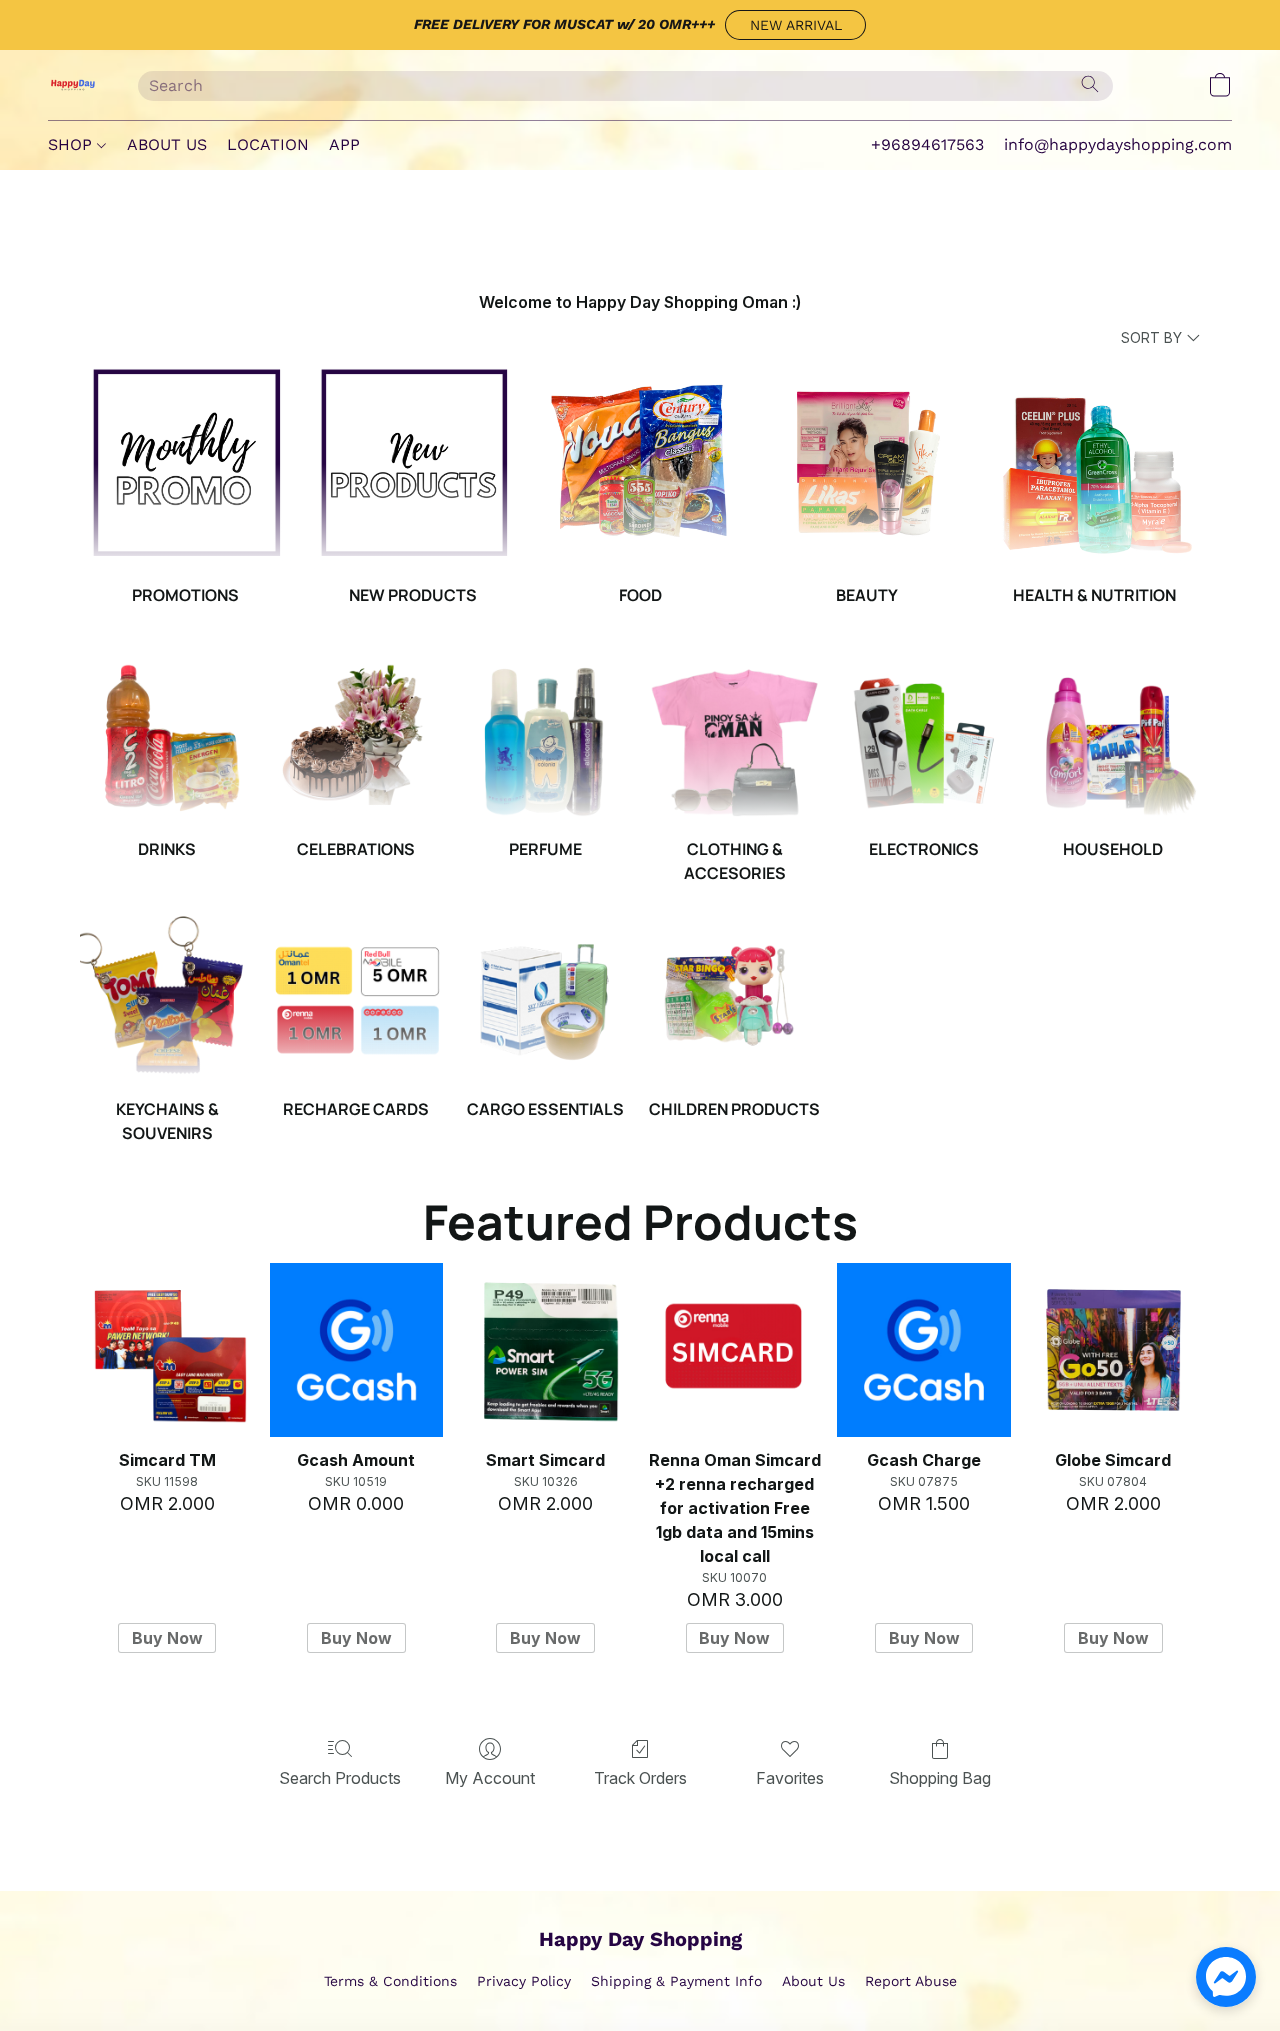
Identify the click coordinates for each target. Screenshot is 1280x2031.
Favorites (790, 1778)
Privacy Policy (524, 1981)
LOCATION (268, 144)
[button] (795, 25)
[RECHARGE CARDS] (356, 996)
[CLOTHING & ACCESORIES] (734, 736)
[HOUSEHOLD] (1113, 736)
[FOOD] (640, 463)
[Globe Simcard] (1113, 1349)
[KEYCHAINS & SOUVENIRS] (166, 996)
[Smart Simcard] (545, 1349)
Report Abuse (911, 1981)
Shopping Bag (940, 1778)
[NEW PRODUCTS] (413, 463)
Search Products (340, 1778)
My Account (490, 1778)
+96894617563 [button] (927, 144)
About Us (813, 1981)
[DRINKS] (166, 736)
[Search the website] (1090, 84)
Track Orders (640, 1778)
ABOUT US (167, 144)
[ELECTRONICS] (923, 736)
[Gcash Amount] (356, 1349)
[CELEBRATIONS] (356, 736)
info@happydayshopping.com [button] (1118, 144)
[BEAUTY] (867, 463)
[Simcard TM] (166, 1349)
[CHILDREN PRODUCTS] (734, 996)
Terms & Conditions (390, 1981)
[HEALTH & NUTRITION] (1094, 463)
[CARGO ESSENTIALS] (545, 996)
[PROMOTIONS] (185, 463)
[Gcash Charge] (923, 1349)
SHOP (72, 144)
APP (344, 144)
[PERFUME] (545, 736)
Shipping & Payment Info (676, 1981)
